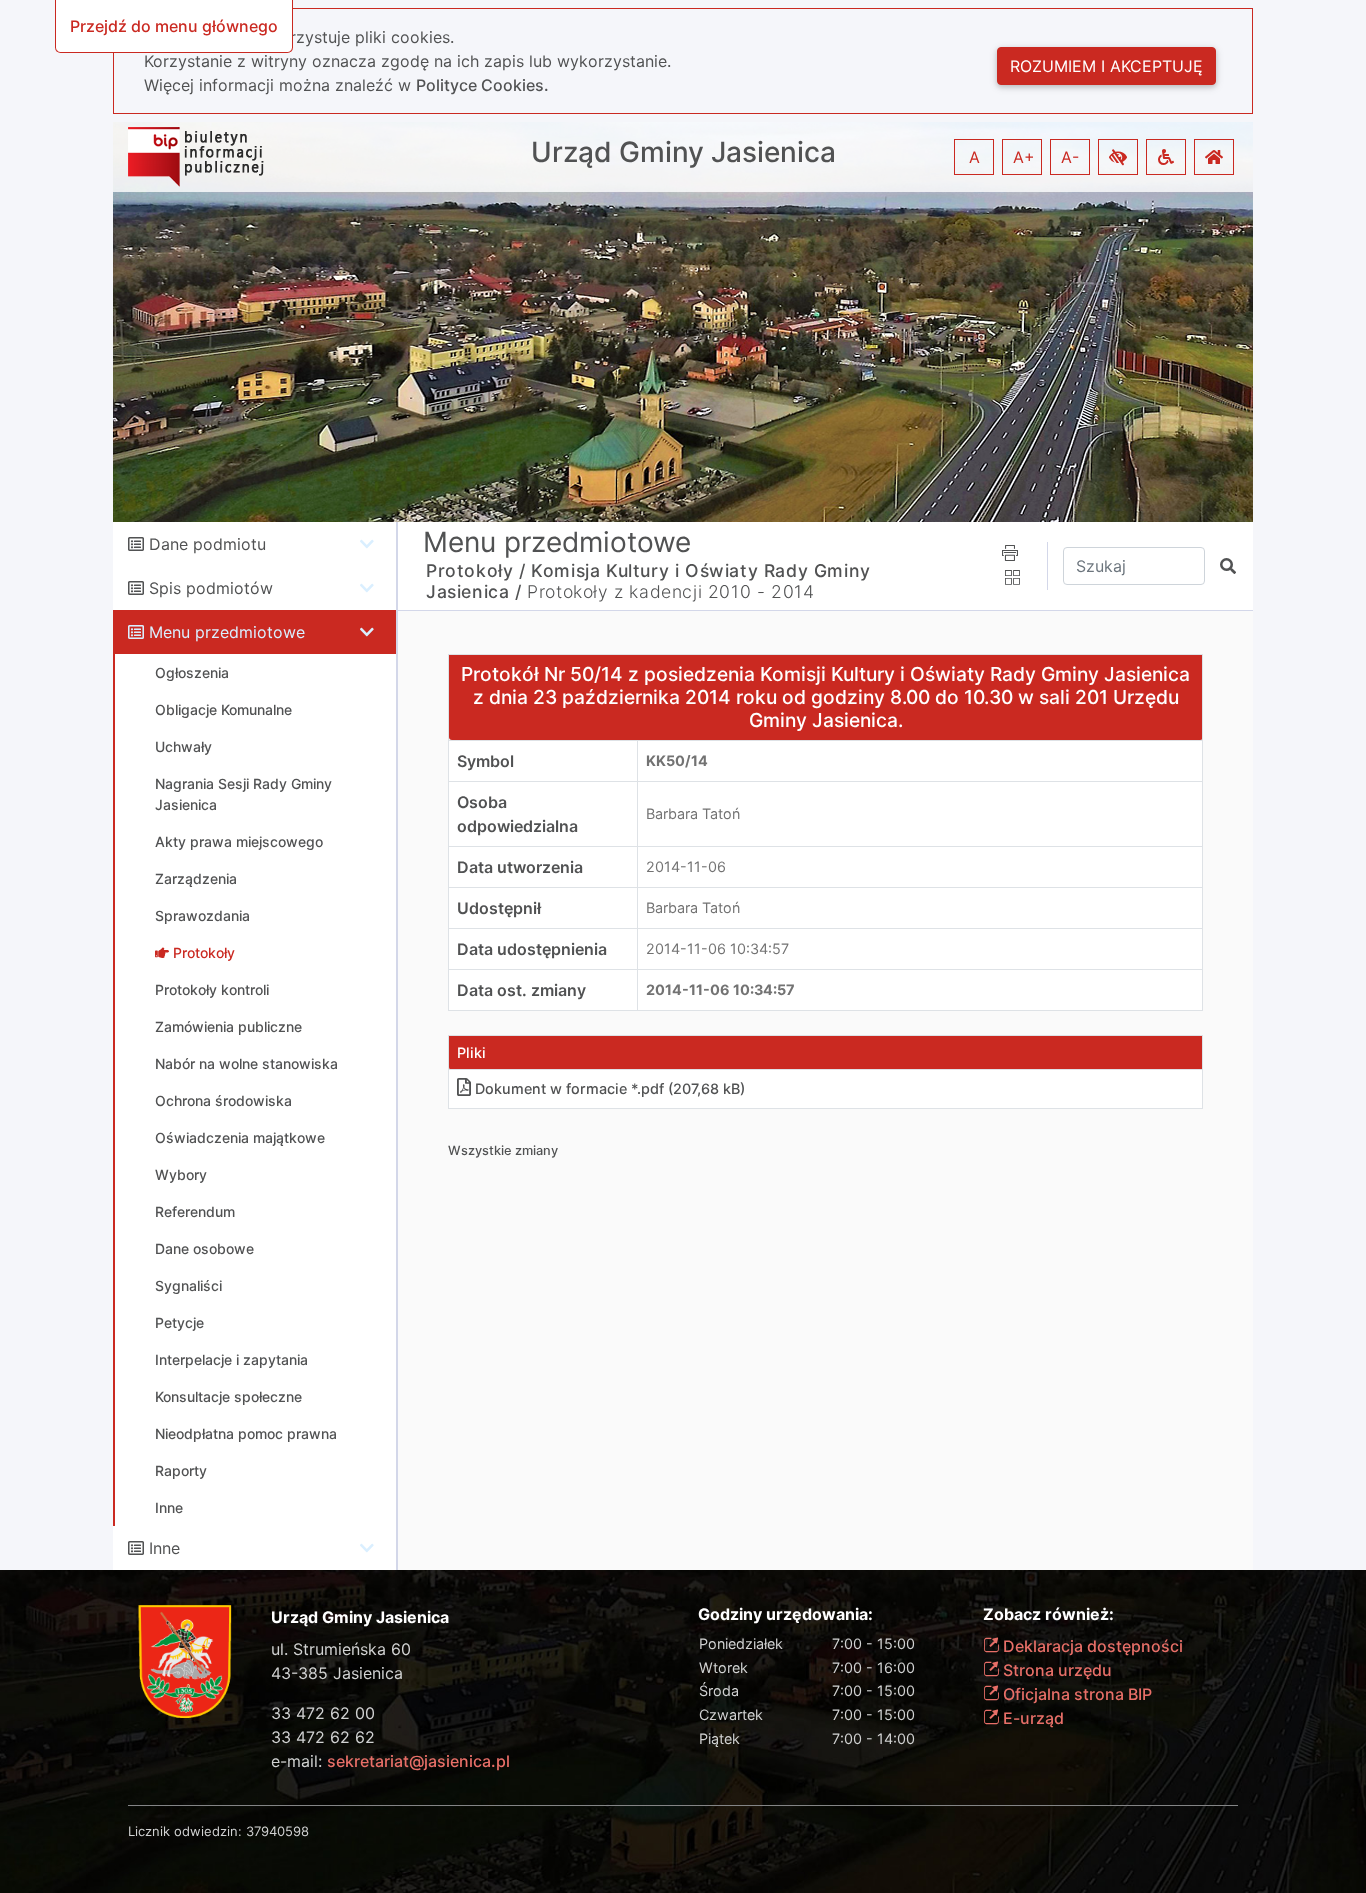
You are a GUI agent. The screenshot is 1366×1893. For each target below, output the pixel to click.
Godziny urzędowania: (785, 1614)
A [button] (974, 157)
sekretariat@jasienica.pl (418, 1761)
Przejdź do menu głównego (174, 26)
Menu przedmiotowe (227, 632)
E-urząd (1031, 1718)
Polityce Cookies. (482, 85)
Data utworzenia (520, 867)
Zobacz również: (1048, 1614)
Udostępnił (499, 908)
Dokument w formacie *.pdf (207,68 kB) (610, 1088)
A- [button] (1070, 157)
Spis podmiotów (211, 588)
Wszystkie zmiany (503, 1150)
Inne (164, 1548)
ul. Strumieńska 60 (341, 1649)
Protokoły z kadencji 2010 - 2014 (670, 591)
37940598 (277, 1831)
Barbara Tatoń (693, 813)
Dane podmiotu (207, 544)
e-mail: (390, 1761)
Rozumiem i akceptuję (1106, 66)
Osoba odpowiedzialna (517, 814)
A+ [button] (1024, 157)
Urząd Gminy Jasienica (683, 152)
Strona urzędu (1055, 1670)
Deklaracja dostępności (1091, 1646)
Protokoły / (476, 570)
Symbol (485, 761)
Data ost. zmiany (521, 990)
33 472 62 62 (323, 1737)
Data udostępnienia (532, 949)
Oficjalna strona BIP (1075, 1694)
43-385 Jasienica (337, 1673)
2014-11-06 (686, 866)
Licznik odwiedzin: (185, 1831)
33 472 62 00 (323, 1713)
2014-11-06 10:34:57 (717, 948)
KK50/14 (677, 760)
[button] (1118, 157)
